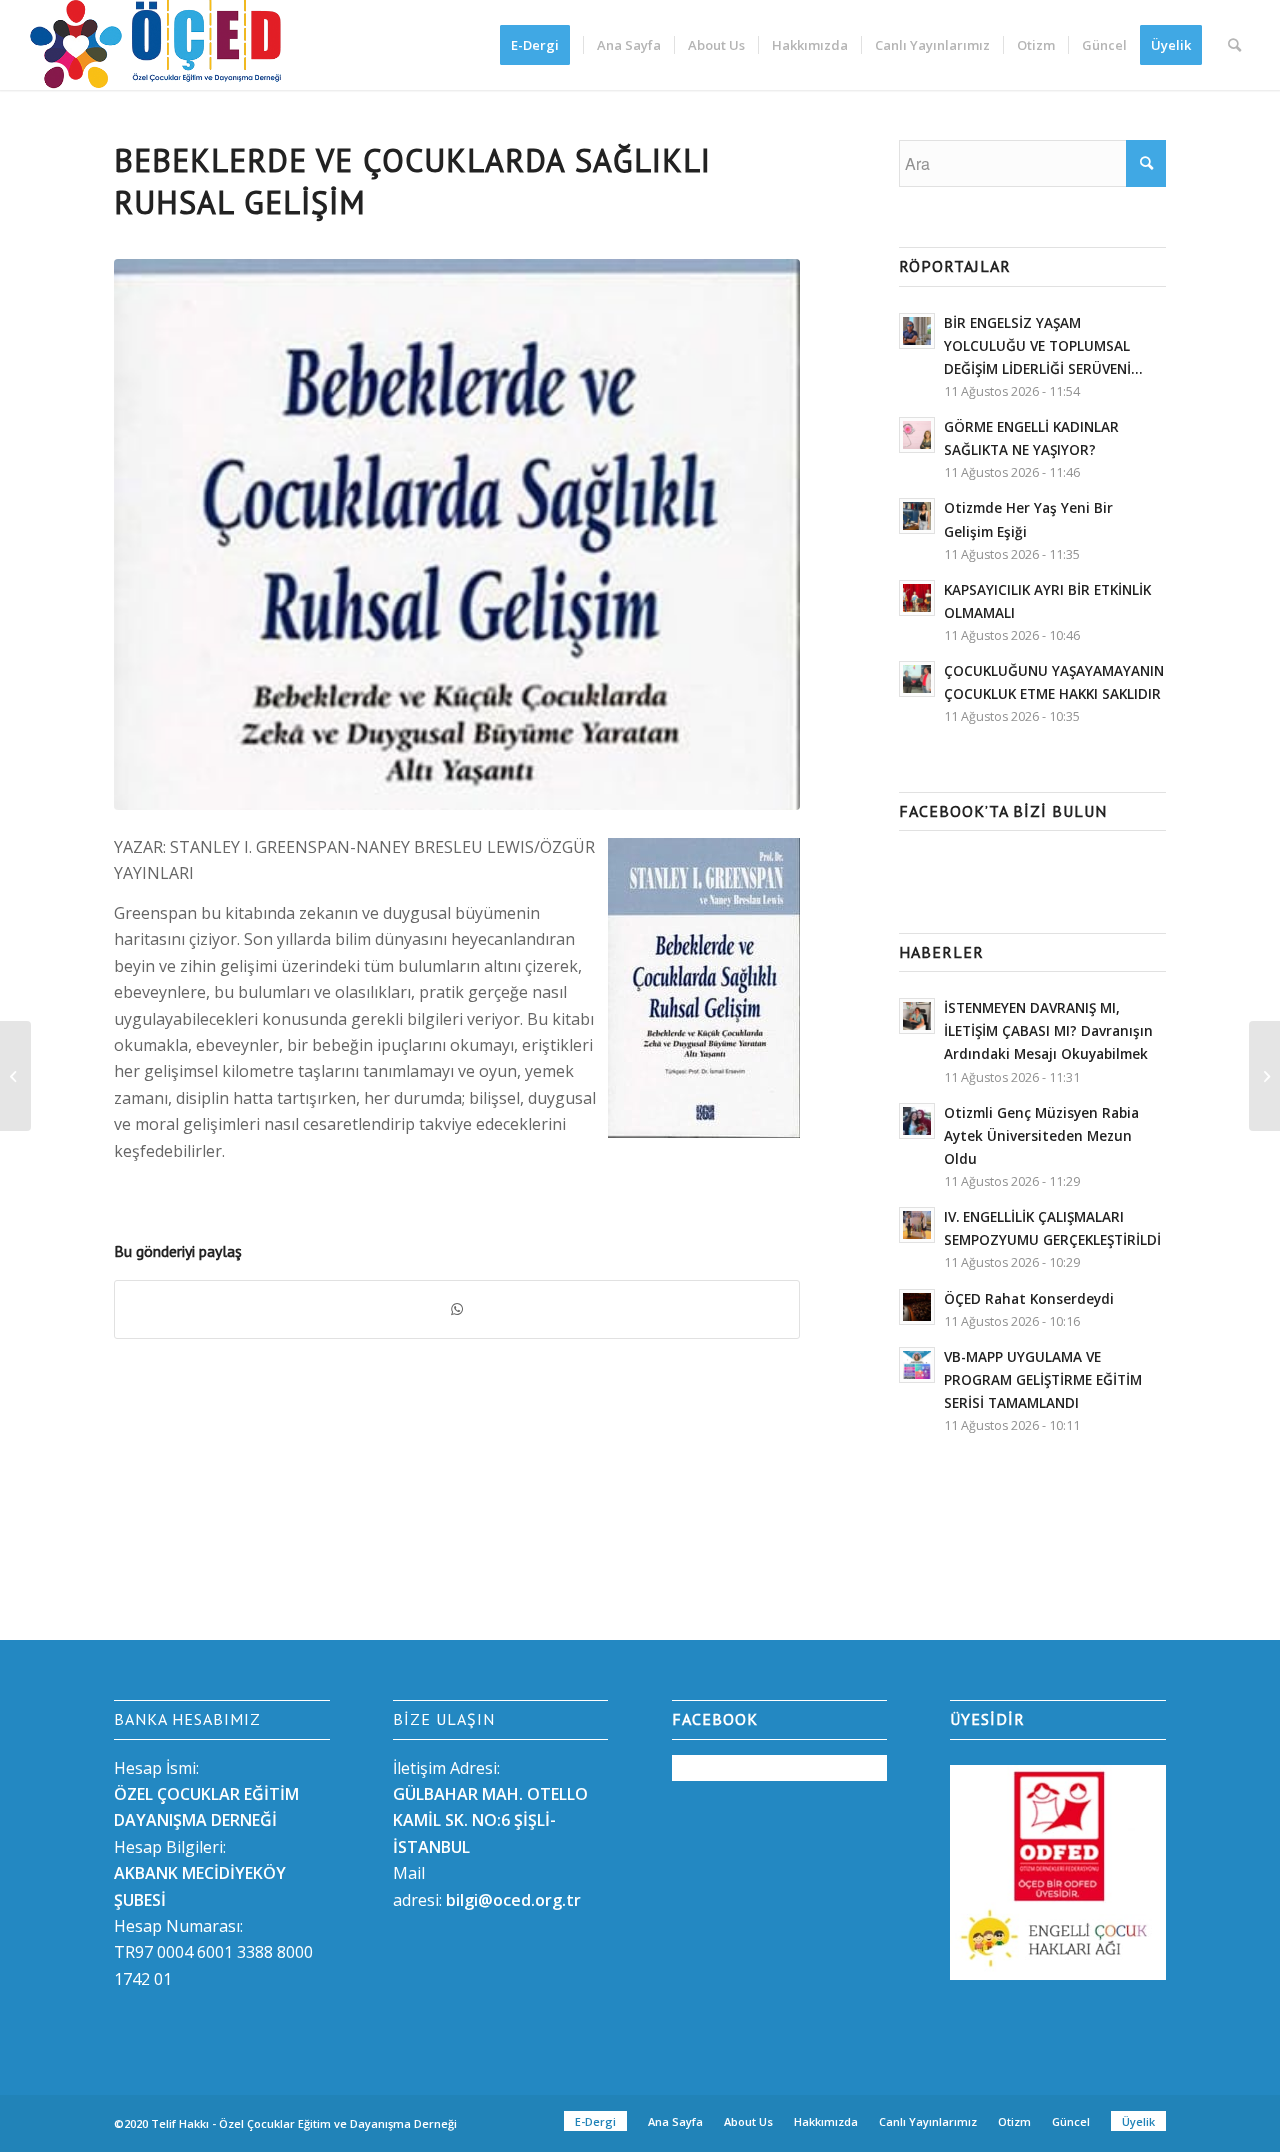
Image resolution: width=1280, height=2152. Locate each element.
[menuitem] (541, 45)
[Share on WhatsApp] (457, 1309)
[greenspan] (457, 534)
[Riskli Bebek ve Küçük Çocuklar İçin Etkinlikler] (1264, 1076)
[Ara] (1234, 45)
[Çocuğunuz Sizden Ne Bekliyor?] (15, 1076)
